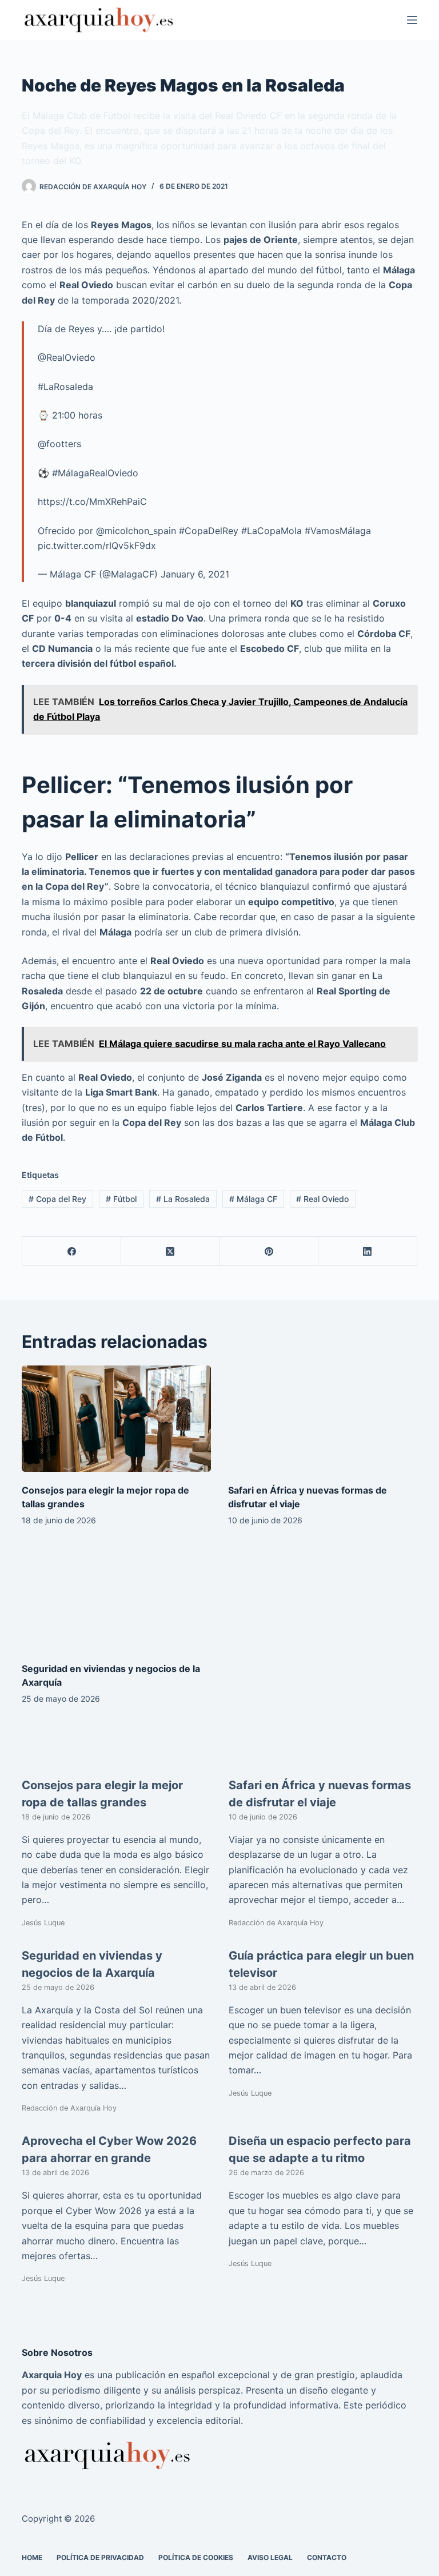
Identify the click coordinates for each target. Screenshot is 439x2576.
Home (32, 2557)
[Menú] (412, 20)
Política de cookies (196, 2557)
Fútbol (121, 1199)
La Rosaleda (183, 1199)
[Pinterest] (270, 1251)
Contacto (327, 2557)
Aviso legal (270, 2557)
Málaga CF (253, 1199)
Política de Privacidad (100, 2557)
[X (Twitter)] (171, 1251)
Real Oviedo (322, 1199)
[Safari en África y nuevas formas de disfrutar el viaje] (323, 1419)
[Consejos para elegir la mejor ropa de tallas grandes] (116, 1419)
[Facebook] (72, 1251)
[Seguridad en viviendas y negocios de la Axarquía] (116, 1597)
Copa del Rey (57, 1199)
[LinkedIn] (368, 1251)
